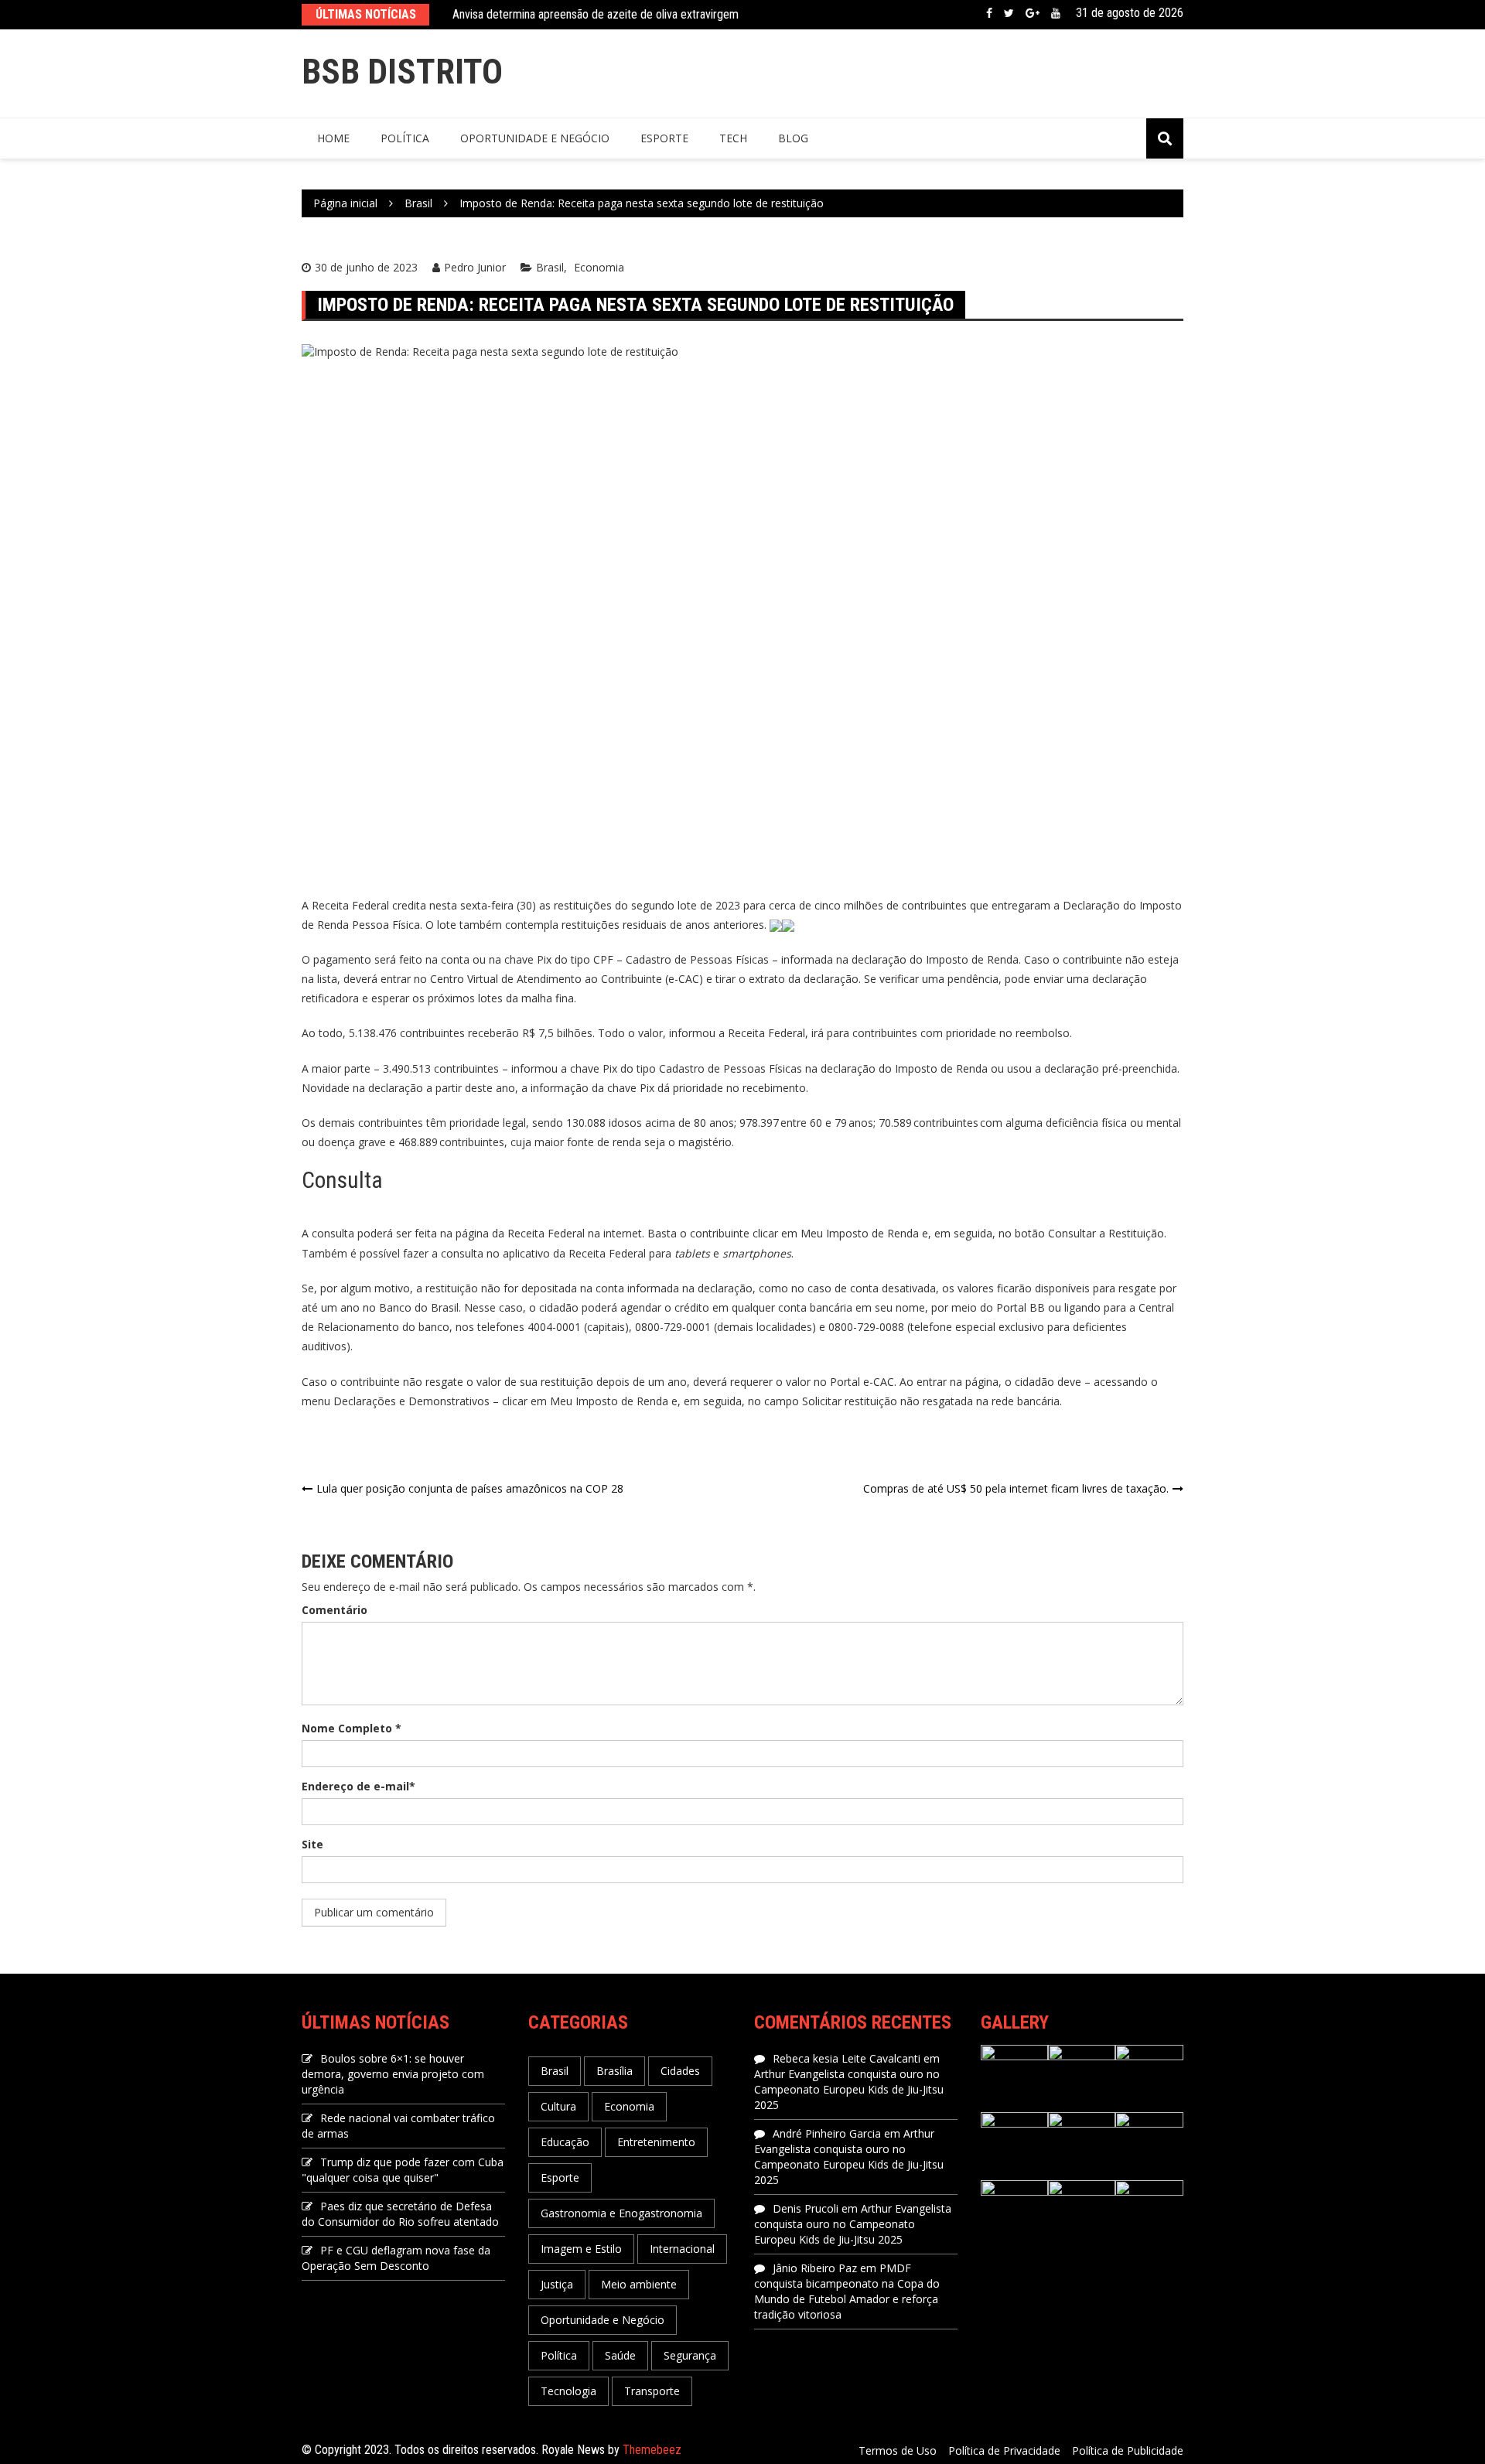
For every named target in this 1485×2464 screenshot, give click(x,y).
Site (312, 1844)
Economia (599, 267)
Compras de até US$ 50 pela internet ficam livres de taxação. (1016, 1488)
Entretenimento (656, 2142)
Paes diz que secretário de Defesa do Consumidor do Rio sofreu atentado (400, 2214)
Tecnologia (568, 2391)
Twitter (1009, 13)
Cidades (680, 2071)
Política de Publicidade (1128, 2450)
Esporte (664, 138)
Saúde (620, 2355)
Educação (565, 2142)
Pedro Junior (475, 267)
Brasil (550, 267)
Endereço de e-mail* (358, 1786)
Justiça (557, 2284)
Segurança (690, 2355)
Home (333, 138)
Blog (793, 138)
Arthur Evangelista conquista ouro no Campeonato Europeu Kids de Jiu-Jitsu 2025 (849, 2089)
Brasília (614, 2071)
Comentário (335, 1610)
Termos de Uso (898, 2450)
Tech (733, 138)
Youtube (1056, 13)
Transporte (652, 2391)
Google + (1033, 13)
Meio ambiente (639, 2284)
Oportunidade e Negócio (535, 138)
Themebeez (652, 2450)
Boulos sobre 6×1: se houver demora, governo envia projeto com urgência (393, 2074)
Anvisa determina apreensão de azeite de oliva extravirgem (596, 14)
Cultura (558, 2106)
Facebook (989, 13)
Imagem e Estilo (581, 2249)
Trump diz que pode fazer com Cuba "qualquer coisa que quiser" (403, 2170)
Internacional (682, 2249)
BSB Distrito (402, 72)
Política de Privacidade (1004, 2450)
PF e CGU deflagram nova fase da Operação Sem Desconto (396, 2258)
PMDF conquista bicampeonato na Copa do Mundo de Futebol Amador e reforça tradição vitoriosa (847, 2291)
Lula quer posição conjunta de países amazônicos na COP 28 (470, 1488)
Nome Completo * (352, 1728)
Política (405, 138)
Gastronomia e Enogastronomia (621, 2213)
